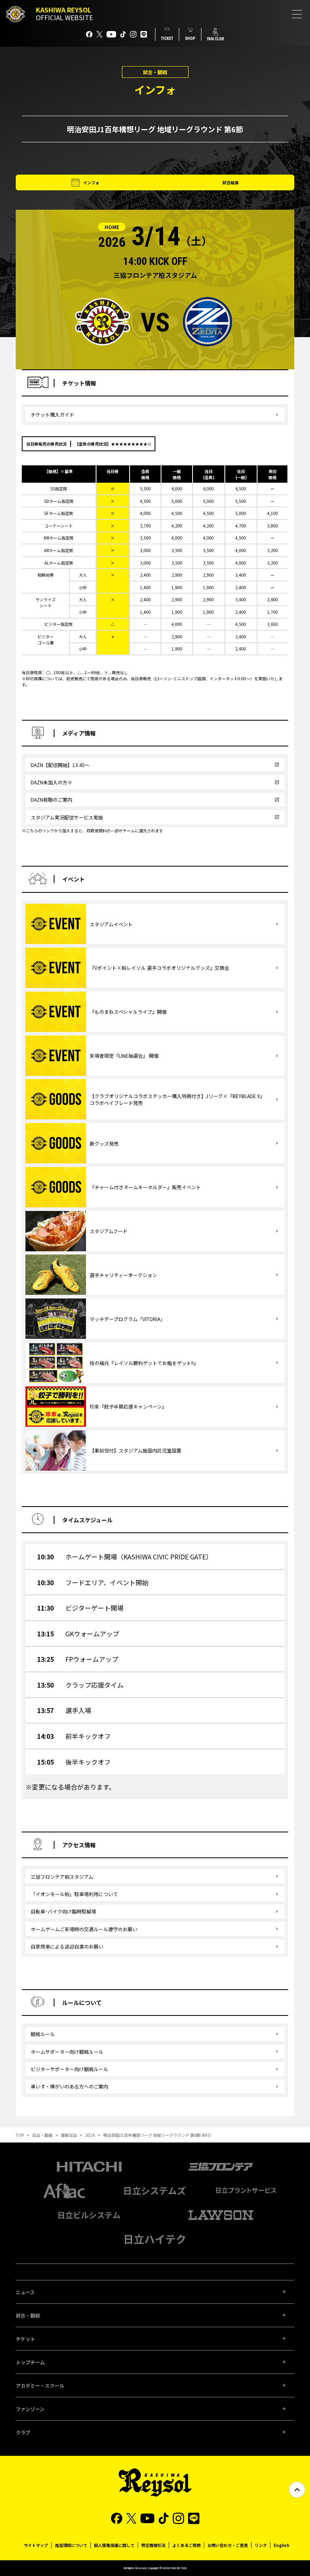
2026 (90, 2135)
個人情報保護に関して (114, 2545)
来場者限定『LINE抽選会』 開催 (124, 1056)
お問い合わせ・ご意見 (228, 2545)
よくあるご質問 (186, 2545)
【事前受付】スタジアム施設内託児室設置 (135, 1450)
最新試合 (69, 2135)
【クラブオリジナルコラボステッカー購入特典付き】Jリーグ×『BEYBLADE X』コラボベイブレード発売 (177, 1099)
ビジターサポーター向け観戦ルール (69, 2069)
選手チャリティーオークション (123, 1275)
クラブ (23, 2432)
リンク (261, 2545)
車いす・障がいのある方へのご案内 (69, 2086)
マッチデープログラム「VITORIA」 (127, 1319)
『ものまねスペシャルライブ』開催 (128, 1012)
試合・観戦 (42, 2135)
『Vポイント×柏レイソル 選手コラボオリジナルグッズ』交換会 (159, 968)
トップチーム (30, 2362)
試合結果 (230, 182)
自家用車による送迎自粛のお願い (67, 1946)
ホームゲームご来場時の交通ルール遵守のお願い (84, 1929)
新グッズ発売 (104, 1143)
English (282, 2545)
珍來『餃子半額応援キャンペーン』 (128, 1406)
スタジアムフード (109, 1231)
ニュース (25, 2292)
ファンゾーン (30, 2409)
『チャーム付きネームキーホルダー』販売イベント (145, 1187)
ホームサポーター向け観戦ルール (67, 2052)
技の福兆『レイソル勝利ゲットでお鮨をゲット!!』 (144, 1363)
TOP (20, 2135)
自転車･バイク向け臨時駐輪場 (63, 1911)
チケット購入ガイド (52, 414)
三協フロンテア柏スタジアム (62, 1877)
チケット (25, 2339)
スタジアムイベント (111, 924)
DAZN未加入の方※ (51, 782)
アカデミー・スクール (40, 2385)
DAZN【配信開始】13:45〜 (60, 765)
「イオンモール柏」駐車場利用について (74, 1894)
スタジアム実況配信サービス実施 (67, 817)
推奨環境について (71, 2545)
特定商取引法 (153, 2545)
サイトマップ (36, 2545)
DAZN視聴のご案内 (51, 799)
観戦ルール (43, 2034)
